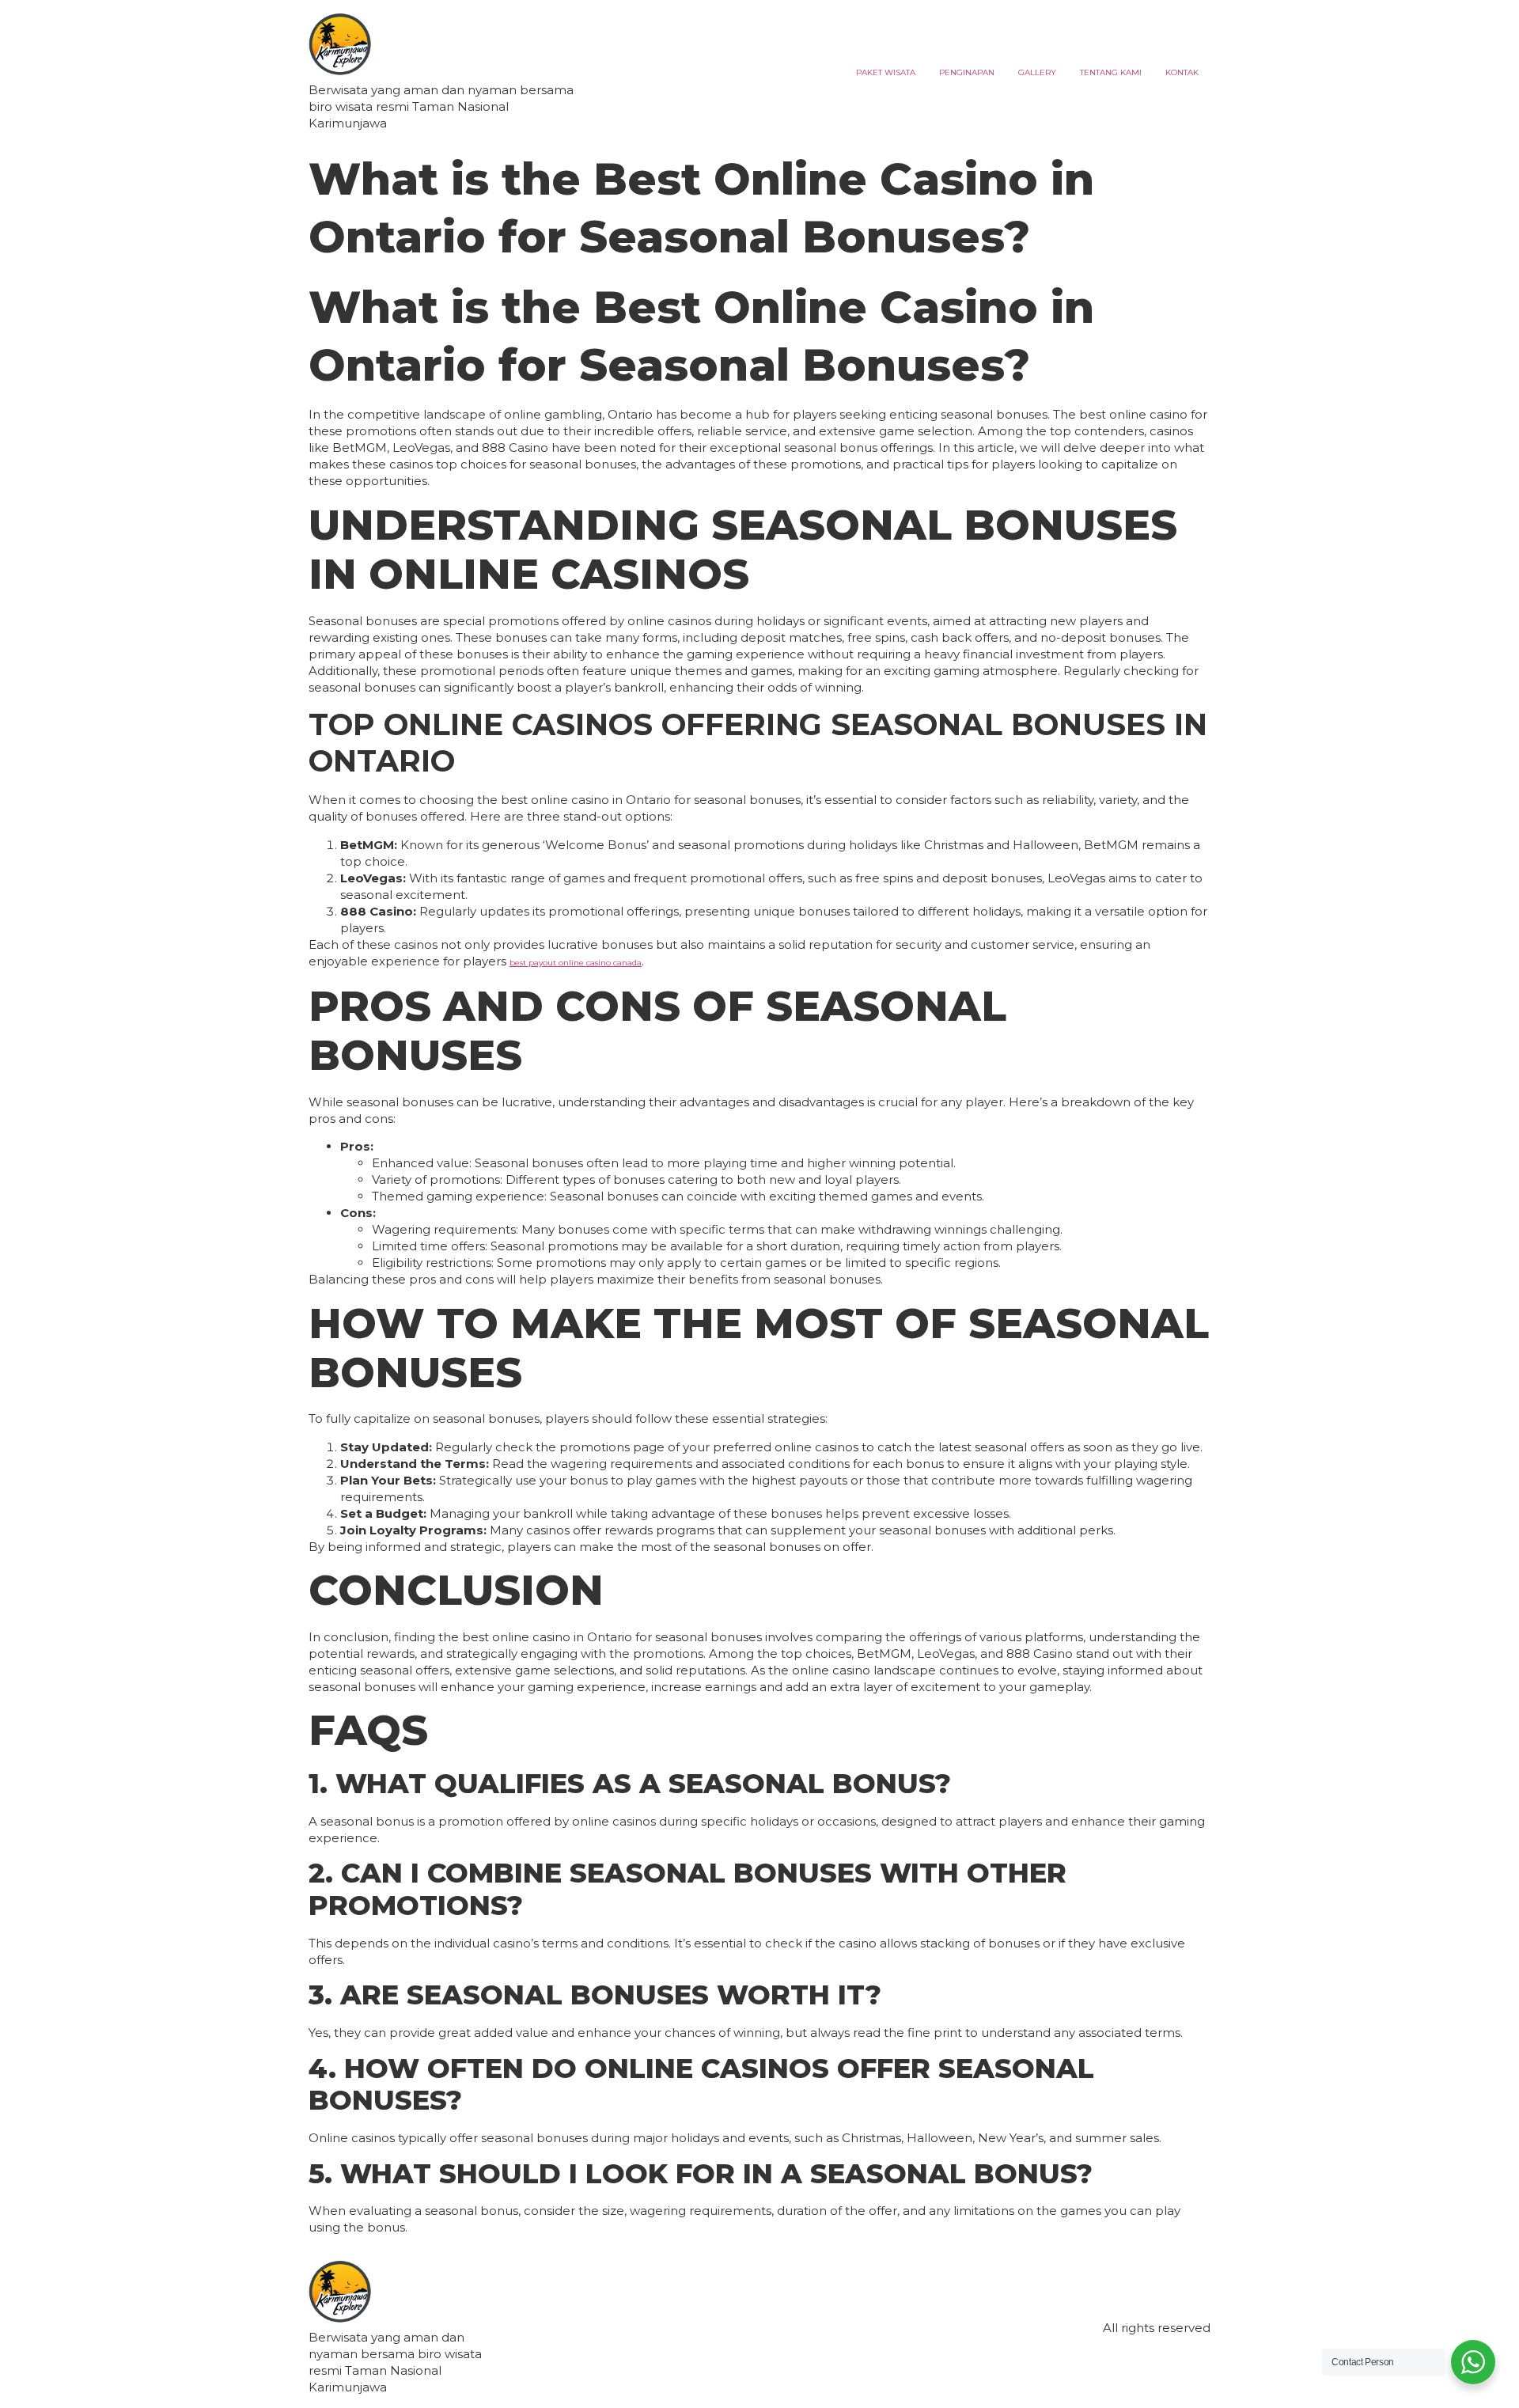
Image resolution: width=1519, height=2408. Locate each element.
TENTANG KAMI (1111, 72)
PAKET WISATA (886, 72)
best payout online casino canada (576, 963)
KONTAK (1182, 72)
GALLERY (1037, 72)
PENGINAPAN (967, 72)
